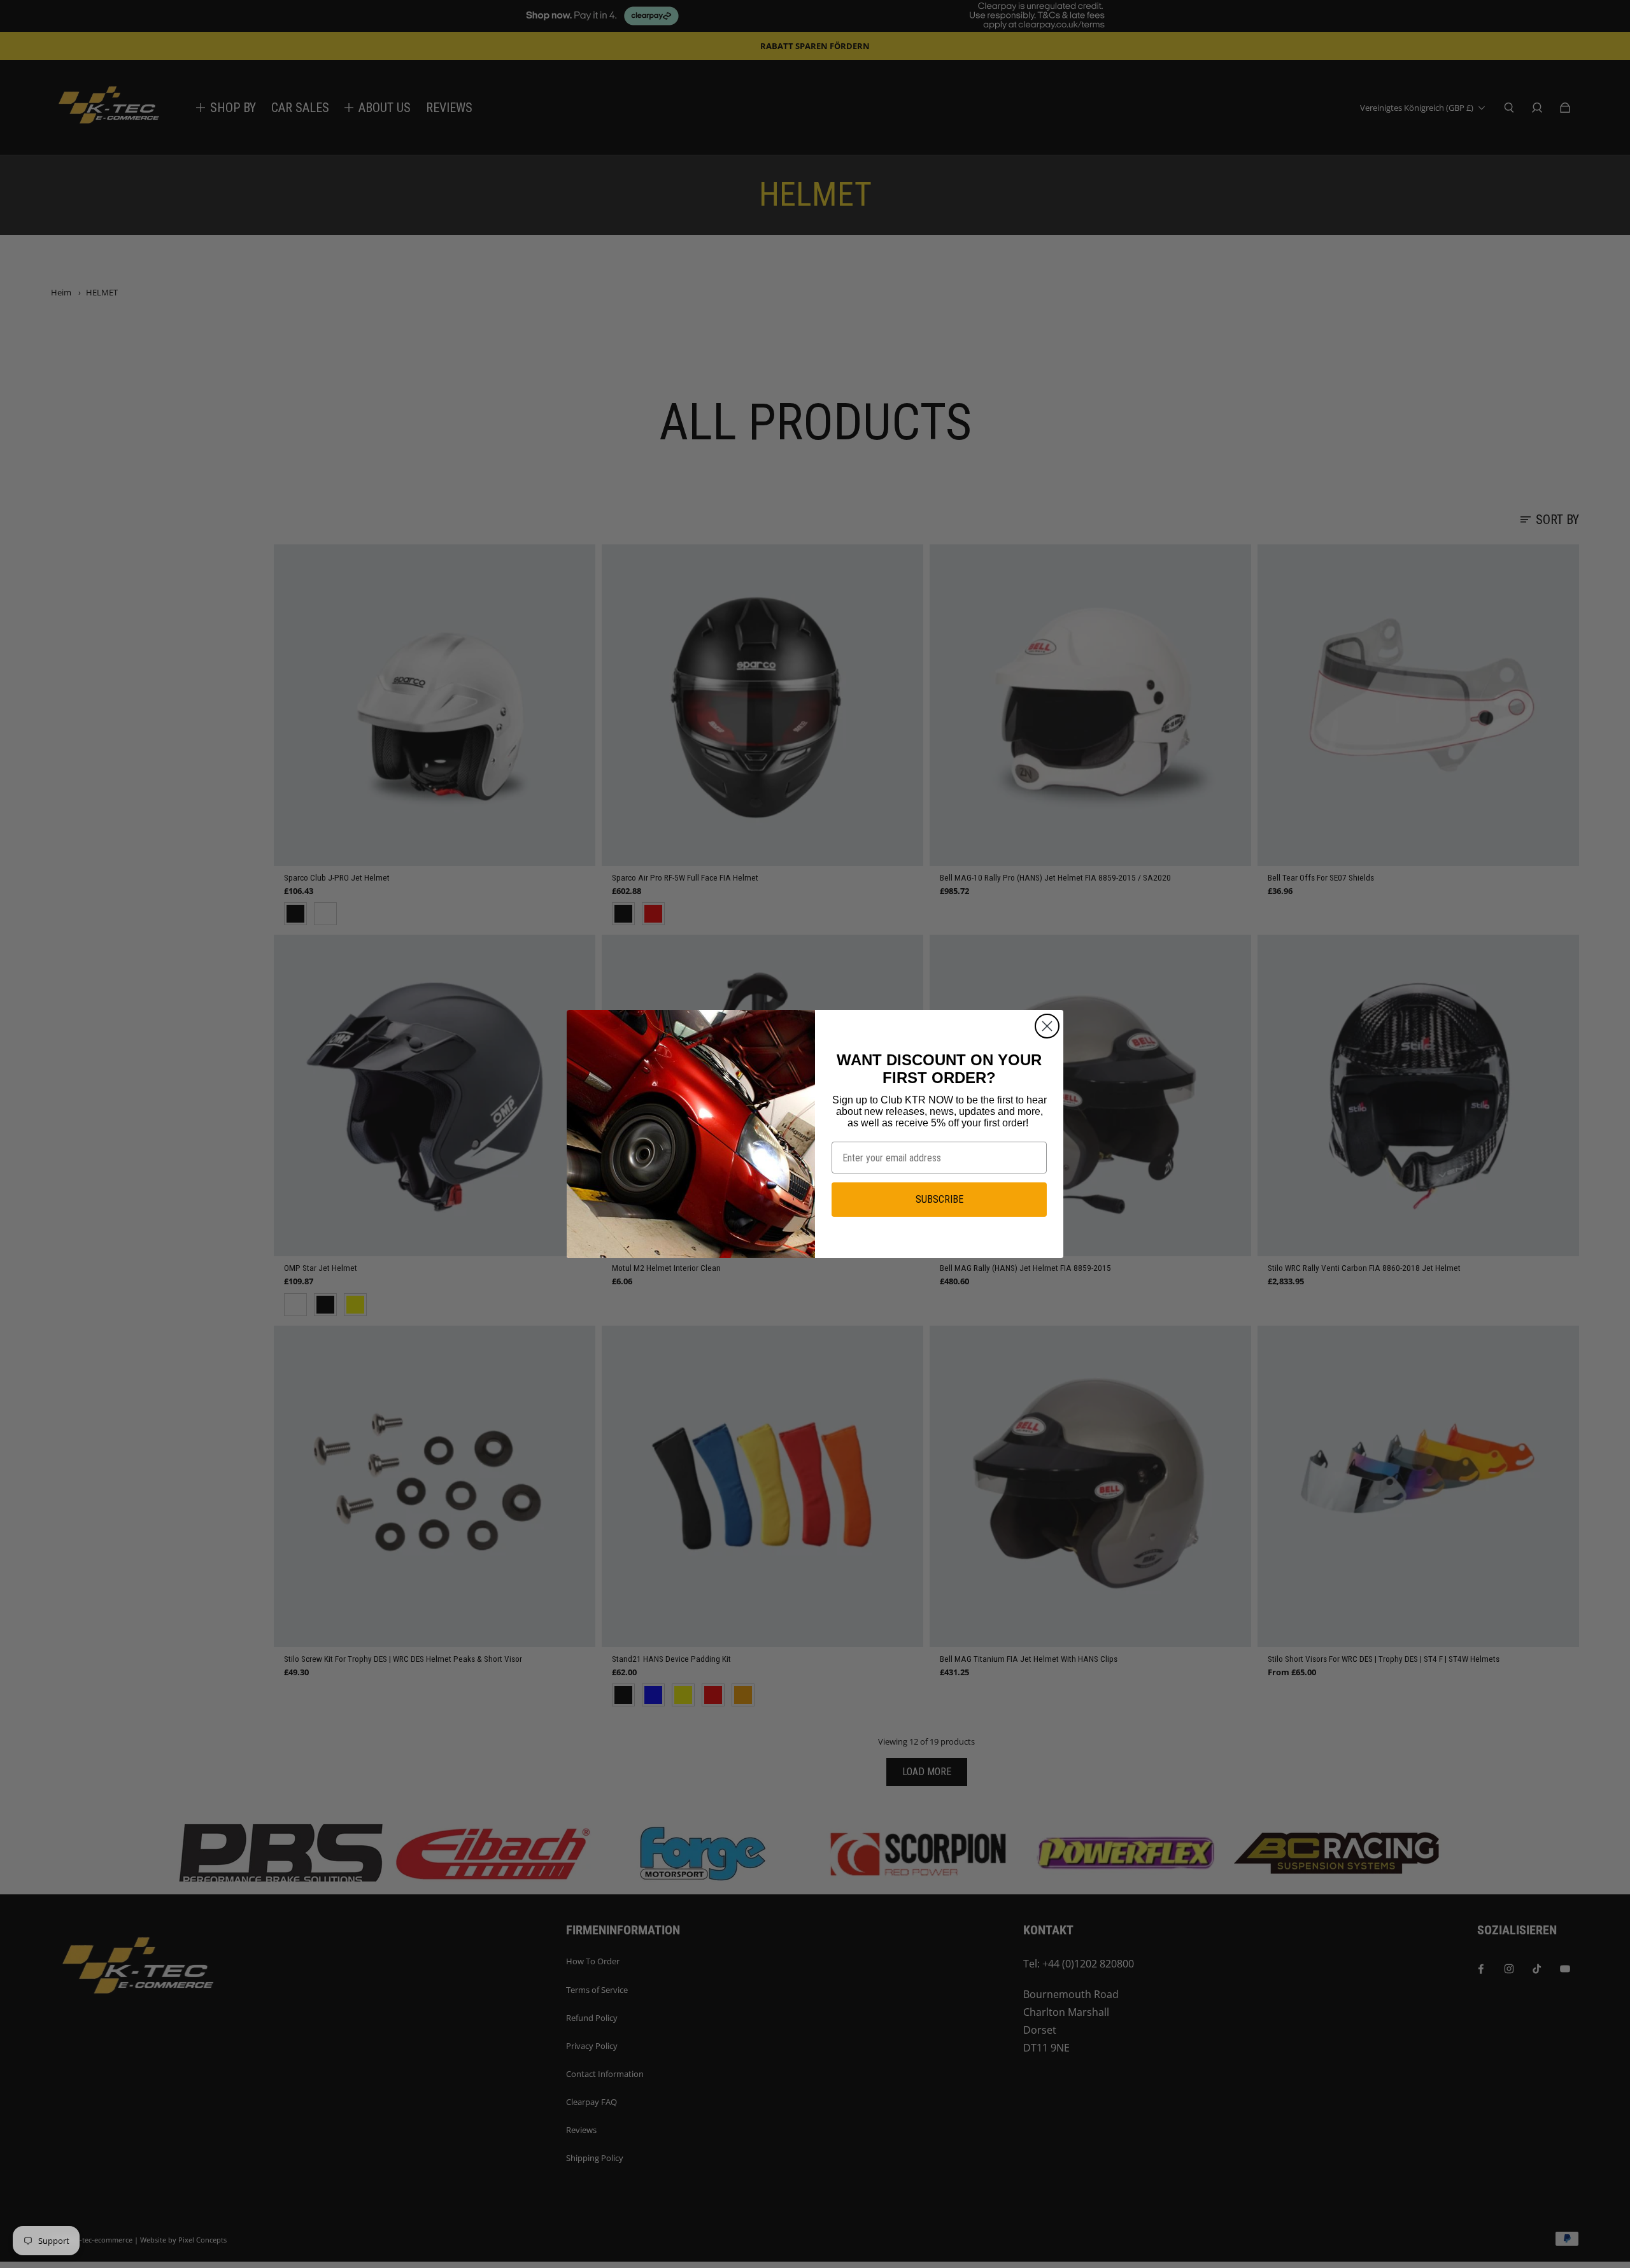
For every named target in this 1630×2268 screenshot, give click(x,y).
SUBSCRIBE (939, 1199)
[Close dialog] (1047, 1026)
